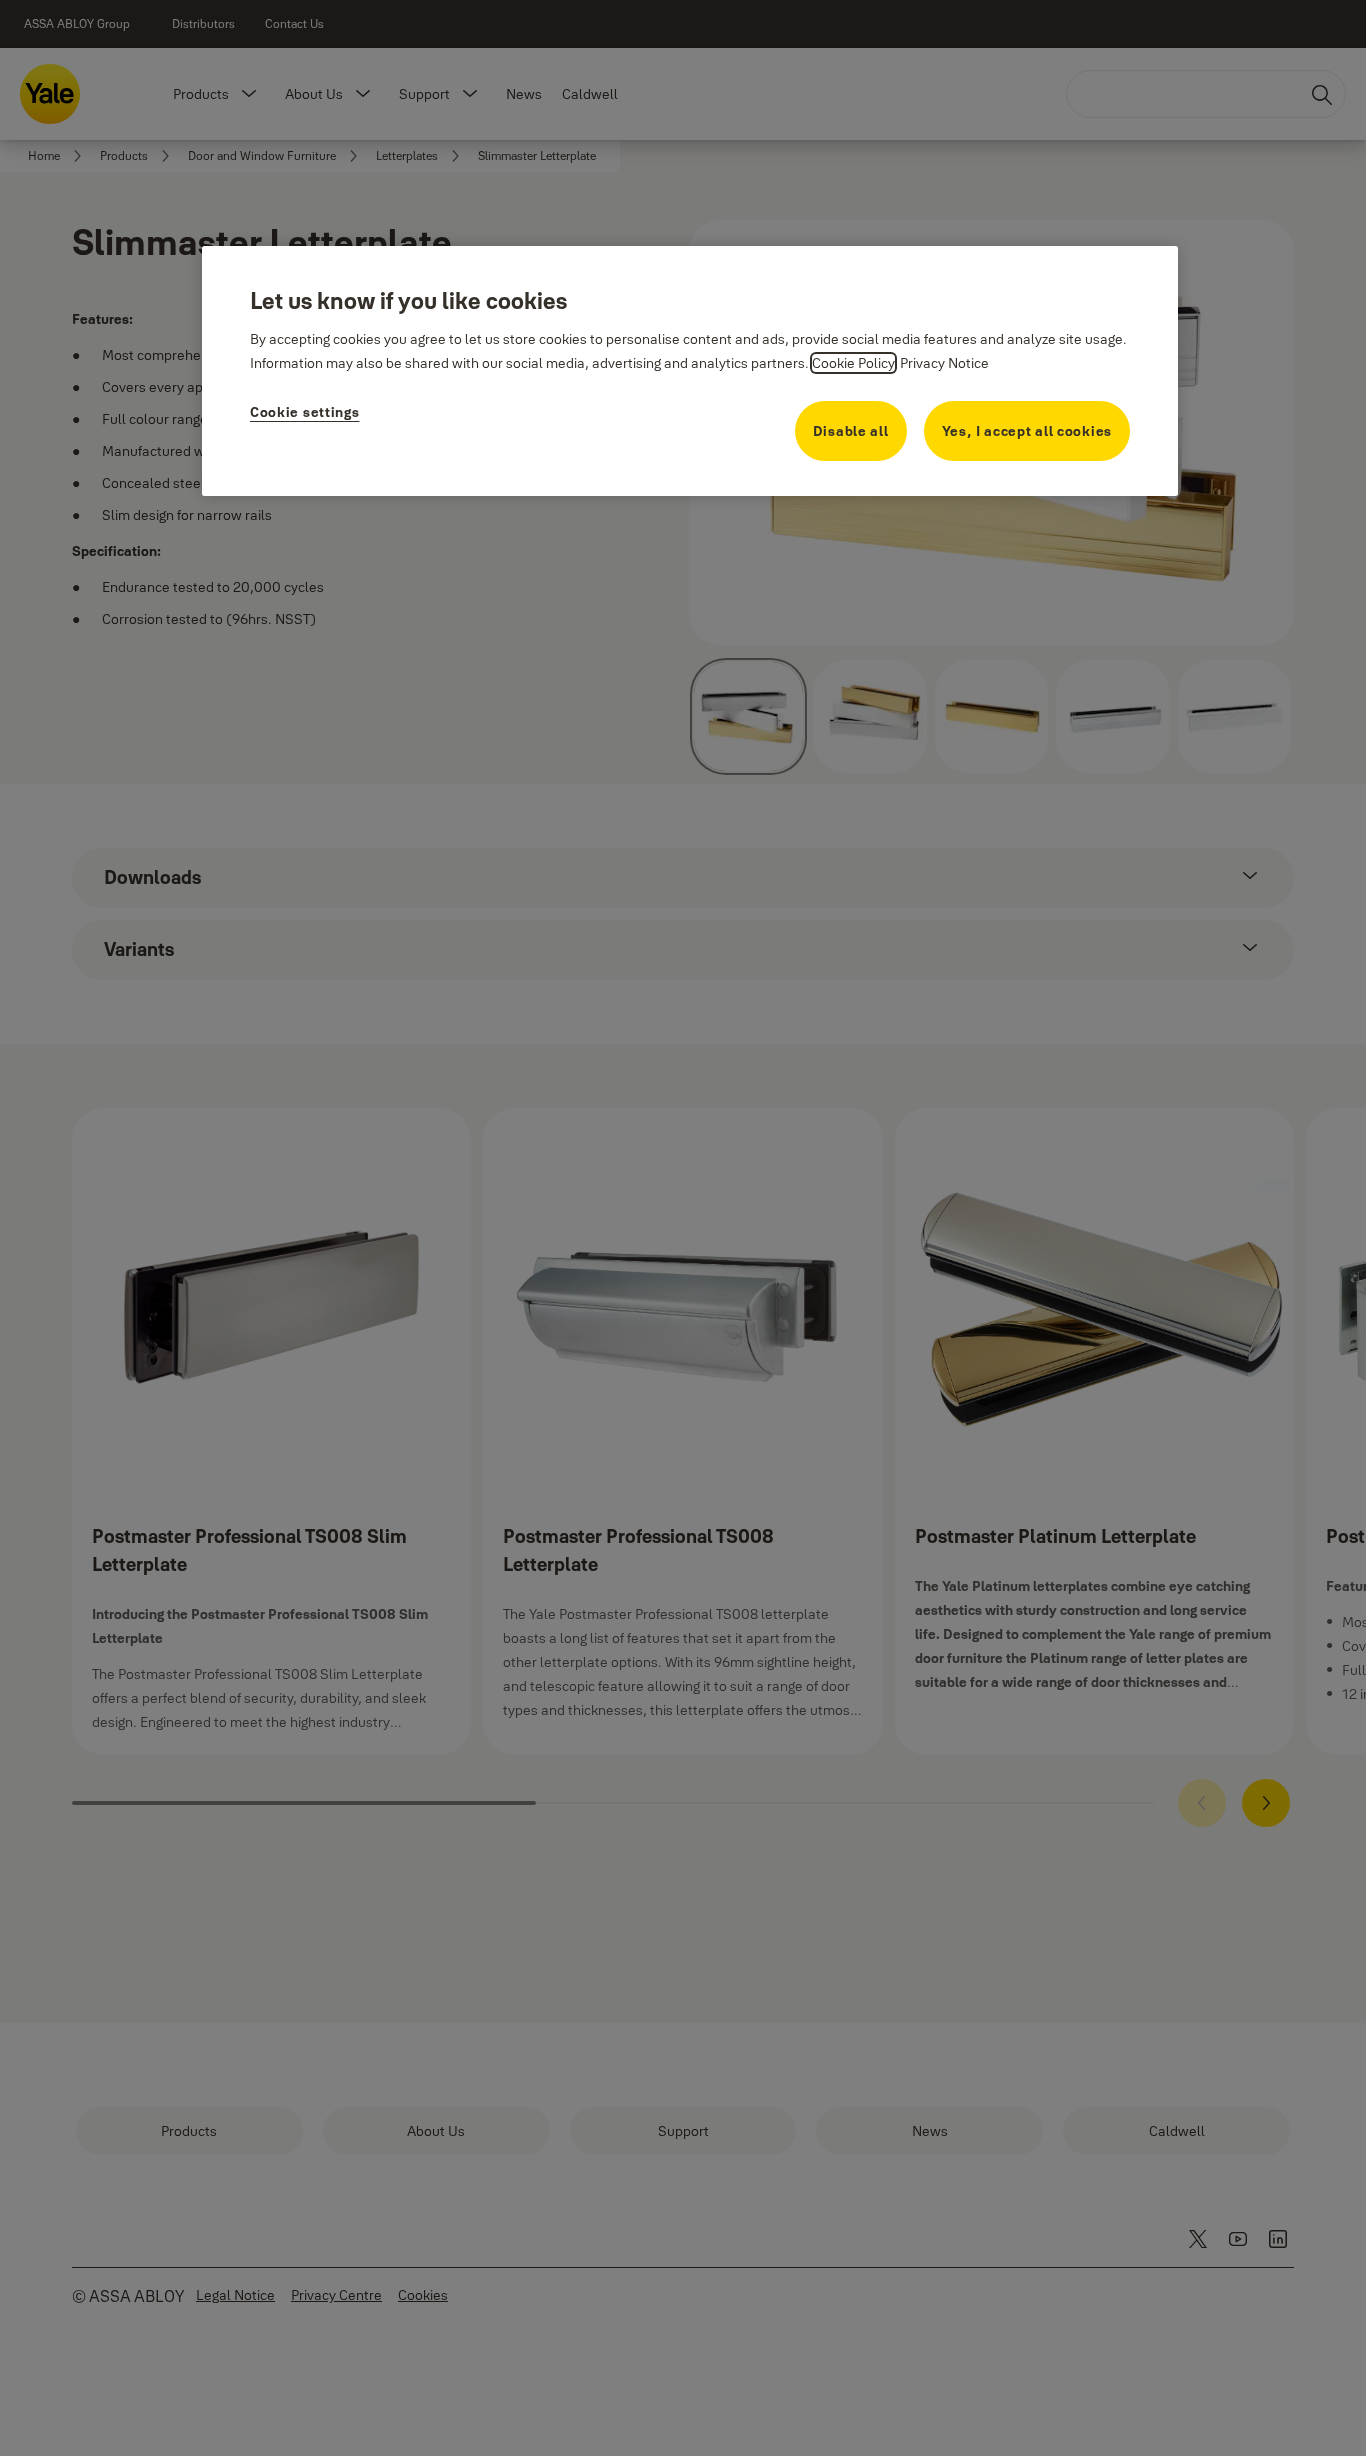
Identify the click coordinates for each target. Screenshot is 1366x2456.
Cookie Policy (853, 363)
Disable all (851, 431)
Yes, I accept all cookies (1027, 431)
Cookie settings (305, 412)
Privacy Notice (944, 363)
